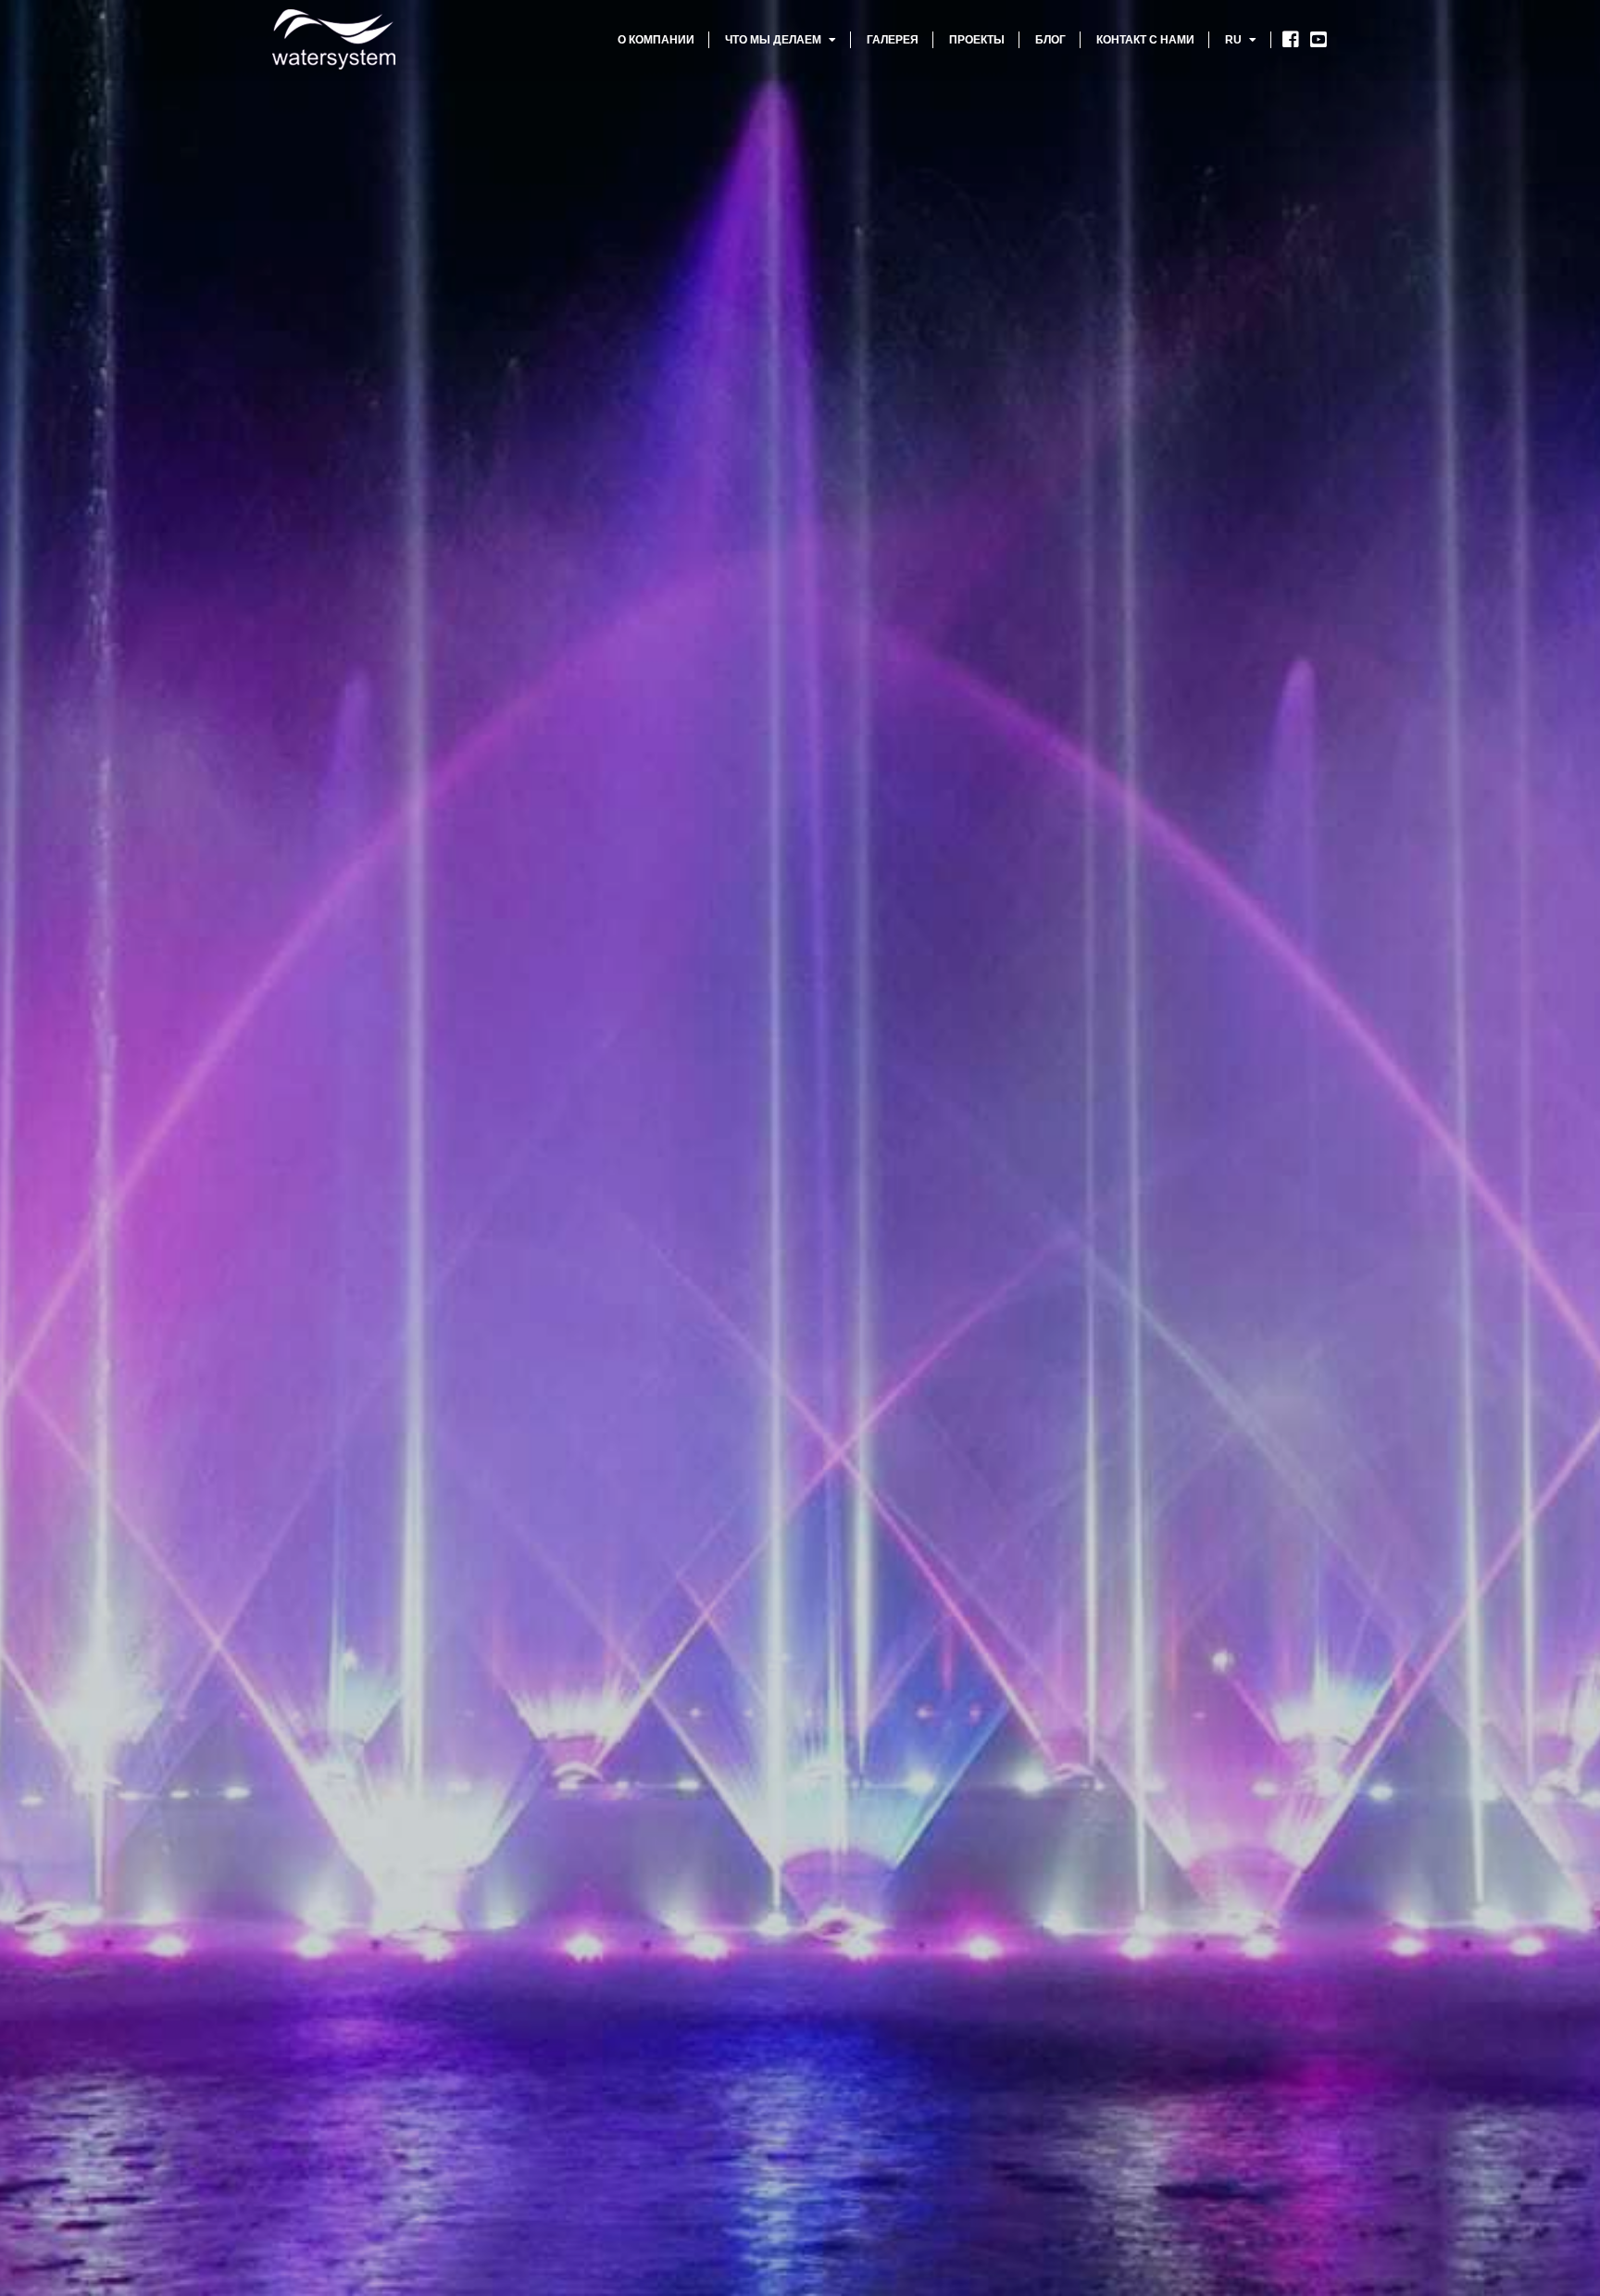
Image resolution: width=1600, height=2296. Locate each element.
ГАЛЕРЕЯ (893, 40)
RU (1235, 40)
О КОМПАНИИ (656, 40)
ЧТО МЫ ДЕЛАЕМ (775, 40)
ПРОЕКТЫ (977, 40)
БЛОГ (1050, 40)
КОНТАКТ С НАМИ (1145, 40)
